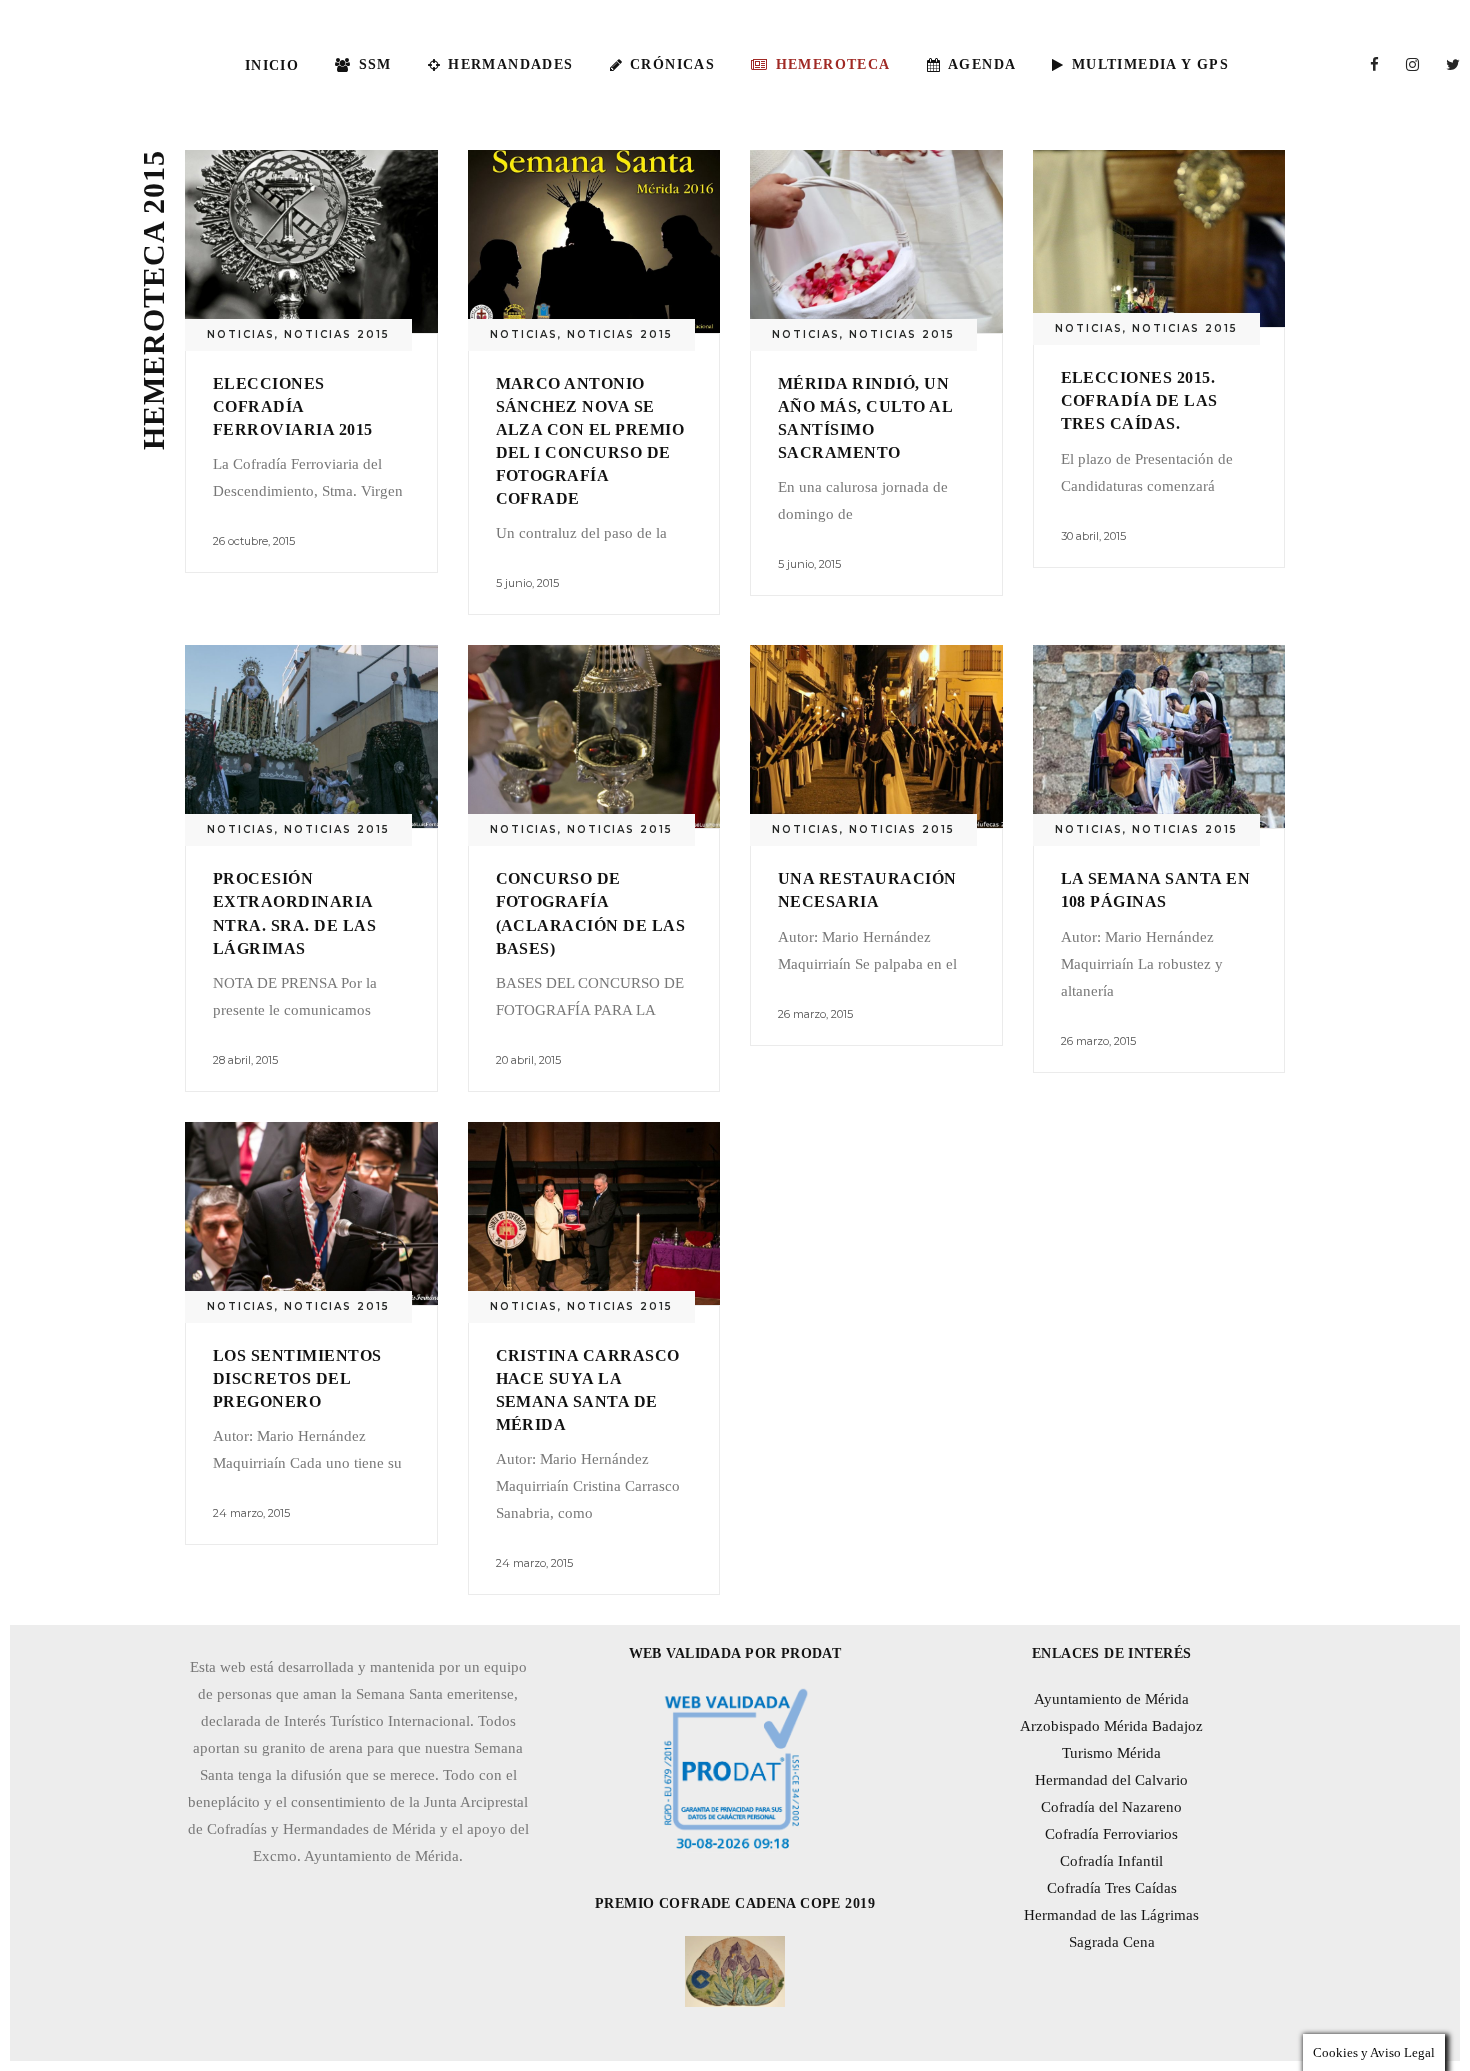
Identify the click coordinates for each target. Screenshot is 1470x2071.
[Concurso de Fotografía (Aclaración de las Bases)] (594, 736)
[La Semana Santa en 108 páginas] (1159, 736)
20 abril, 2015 (528, 1060)
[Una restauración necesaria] (876, 736)
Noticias (241, 334)
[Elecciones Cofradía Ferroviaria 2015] (311, 241)
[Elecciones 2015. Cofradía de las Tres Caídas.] (1159, 238)
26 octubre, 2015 (254, 541)
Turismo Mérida (1111, 1753)
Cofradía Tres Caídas (1112, 1888)
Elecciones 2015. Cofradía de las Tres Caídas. (1139, 400)
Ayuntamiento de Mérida (1111, 1699)
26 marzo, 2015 (815, 1014)
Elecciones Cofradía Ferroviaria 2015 (293, 406)
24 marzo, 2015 (251, 1513)
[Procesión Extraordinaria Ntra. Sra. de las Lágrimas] (311, 736)
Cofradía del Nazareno (1111, 1807)
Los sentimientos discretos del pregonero (297, 1378)
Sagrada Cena (1112, 1942)
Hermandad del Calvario (1111, 1780)
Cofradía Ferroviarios (1111, 1834)
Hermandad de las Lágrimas (1111, 1915)
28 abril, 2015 (245, 1060)
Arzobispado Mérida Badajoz (1111, 1726)
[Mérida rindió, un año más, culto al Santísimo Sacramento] (876, 241)
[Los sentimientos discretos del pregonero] (311, 1213)
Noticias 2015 (337, 334)
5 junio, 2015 (527, 583)
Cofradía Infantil (1111, 1861)
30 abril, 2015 (1093, 536)
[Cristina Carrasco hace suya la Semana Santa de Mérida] (594, 1213)
